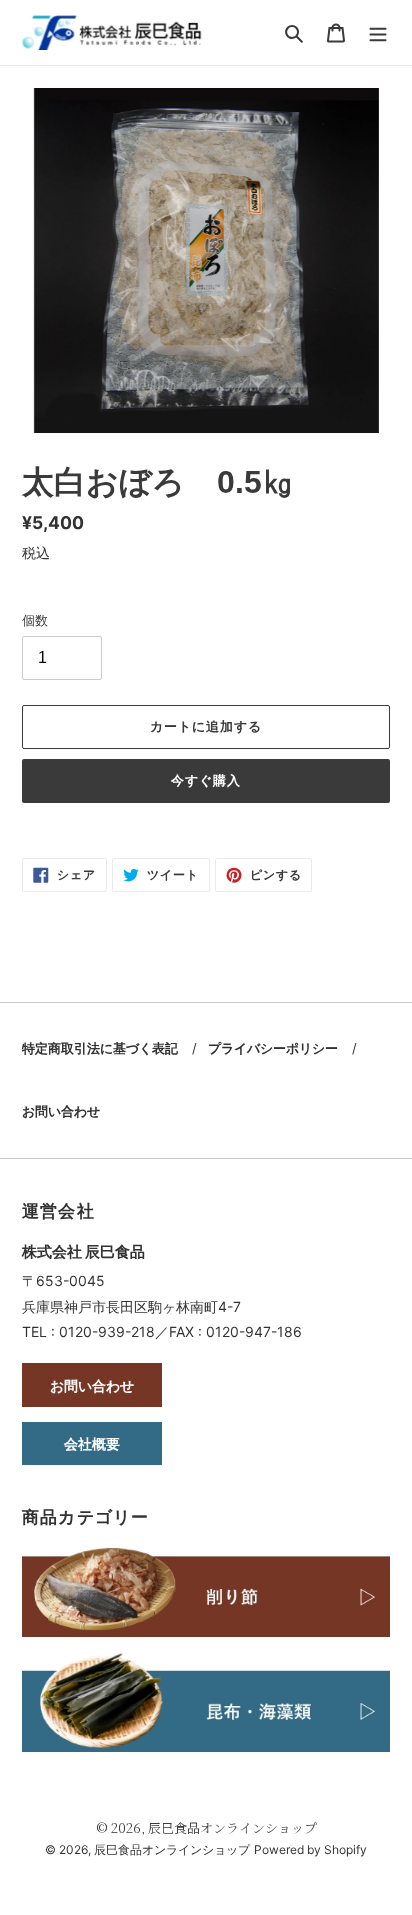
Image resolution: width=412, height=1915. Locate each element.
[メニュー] (378, 32)
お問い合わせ (61, 1111)
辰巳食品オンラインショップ (232, 1827)
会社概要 (92, 1443)
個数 (35, 620)
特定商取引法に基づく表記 (100, 1048)
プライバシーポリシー (273, 1048)
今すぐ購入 (206, 780)
